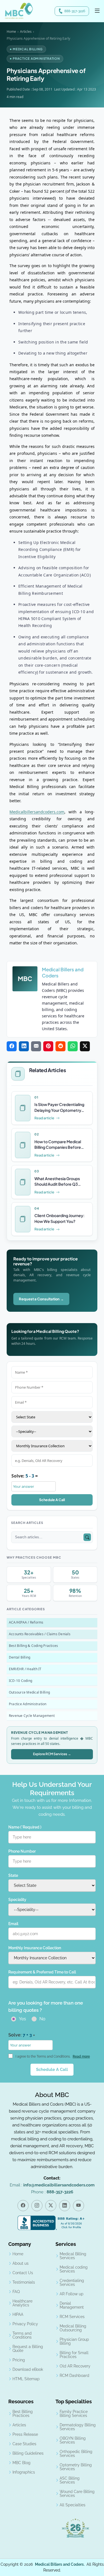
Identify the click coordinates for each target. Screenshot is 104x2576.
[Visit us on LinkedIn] (65, 2206)
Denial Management (72, 2305)
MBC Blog (21, 2463)
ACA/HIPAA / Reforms (26, 1622)
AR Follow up (72, 2294)
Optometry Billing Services (76, 2467)
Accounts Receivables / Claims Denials (40, 1634)
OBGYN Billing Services (73, 2440)
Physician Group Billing (74, 2341)
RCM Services (72, 2317)
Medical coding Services (74, 2269)
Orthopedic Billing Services (76, 2454)
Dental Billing (20, 1657)
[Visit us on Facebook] (23, 2206)
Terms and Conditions (22, 2335)
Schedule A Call (52, 1500)
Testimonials (24, 2282)
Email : (52, 2185)
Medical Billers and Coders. (60, 2564)
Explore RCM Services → (52, 1754)
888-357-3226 (75, 11)
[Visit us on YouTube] (78, 2206)
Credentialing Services (72, 2282)
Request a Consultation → (41, 1299)
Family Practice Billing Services (74, 2414)
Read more (81, 2056)
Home (11, 32)
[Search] (87, 1537)
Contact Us (23, 2273)
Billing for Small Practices (74, 2355)
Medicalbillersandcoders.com (37, 812)
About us (21, 2263)
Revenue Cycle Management (32, 1716)
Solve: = (25, 1476)
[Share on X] (85, 1046)
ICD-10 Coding (21, 1681)
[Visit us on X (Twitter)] (51, 2206)
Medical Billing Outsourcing (73, 2328)
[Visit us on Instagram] (37, 2206)
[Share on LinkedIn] (24, 1046)
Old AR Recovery (75, 2366)
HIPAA (18, 2314)
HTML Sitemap (26, 2379)
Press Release (25, 2434)
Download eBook (28, 2369)
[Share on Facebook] (12, 1046)
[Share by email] (36, 1046)
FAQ (16, 2292)
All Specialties (73, 2505)
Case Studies (24, 2444)
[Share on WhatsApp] (73, 1046)
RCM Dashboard (74, 2376)
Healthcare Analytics (22, 2303)
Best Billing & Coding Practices (33, 1646)
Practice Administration (28, 1704)
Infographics (24, 2472)
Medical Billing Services (73, 2256)
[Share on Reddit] (60, 1046)
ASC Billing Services (70, 2480)
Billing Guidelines (28, 2453)
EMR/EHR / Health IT (25, 1669)
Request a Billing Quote (28, 2349)
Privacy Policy (25, 2324)
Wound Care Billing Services (77, 2494)
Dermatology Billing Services (78, 2427)
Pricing (19, 2360)
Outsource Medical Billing (29, 1692)
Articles (26, 32)
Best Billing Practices (23, 2414)
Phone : (52, 2192)
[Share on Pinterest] (48, 1046)
